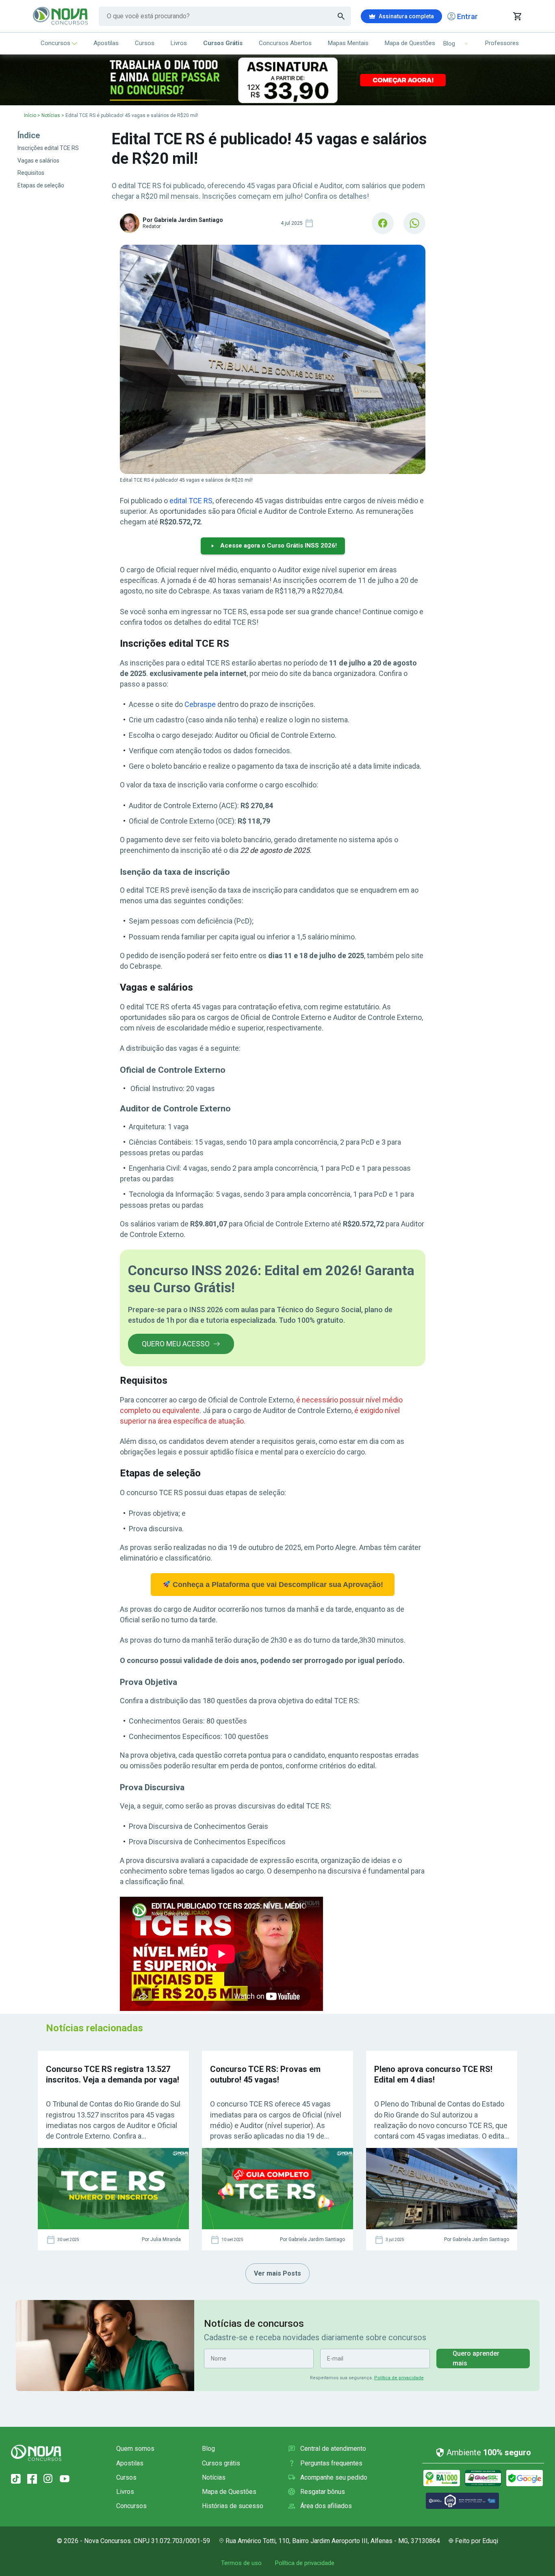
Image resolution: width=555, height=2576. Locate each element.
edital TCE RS (191, 501)
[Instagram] (48, 2479)
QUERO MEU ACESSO (176, 1344)
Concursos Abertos (285, 43)
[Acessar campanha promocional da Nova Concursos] (277, 80)
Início (30, 115)
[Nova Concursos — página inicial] (61, 16)
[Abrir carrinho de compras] (517, 16)
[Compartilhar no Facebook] (383, 223)
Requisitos (31, 173)
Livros (179, 43)
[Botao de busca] (341, 16)
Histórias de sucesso (233, 2506)
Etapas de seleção (41, 185)
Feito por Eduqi (477, 2541)
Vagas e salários (38, 161)
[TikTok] (16, 2479)
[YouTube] (65, 2479)
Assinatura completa (406, 16)
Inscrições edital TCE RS (48, 148)
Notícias (51, 115)
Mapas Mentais (348, 43)
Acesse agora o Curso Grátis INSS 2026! (279, 546)
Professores (502, 43)
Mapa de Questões (410, 43)
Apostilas (106, 43)
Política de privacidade (399, 2378)
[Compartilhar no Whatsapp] (414, 223)
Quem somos (135, 2449)
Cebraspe (200, 704)
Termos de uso (241, 2563)
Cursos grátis (221, 2463)
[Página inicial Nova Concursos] (36, 2453)
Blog (208, 2449)
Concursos (55, 43)
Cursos (145, 43)
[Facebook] (32, 2479)
